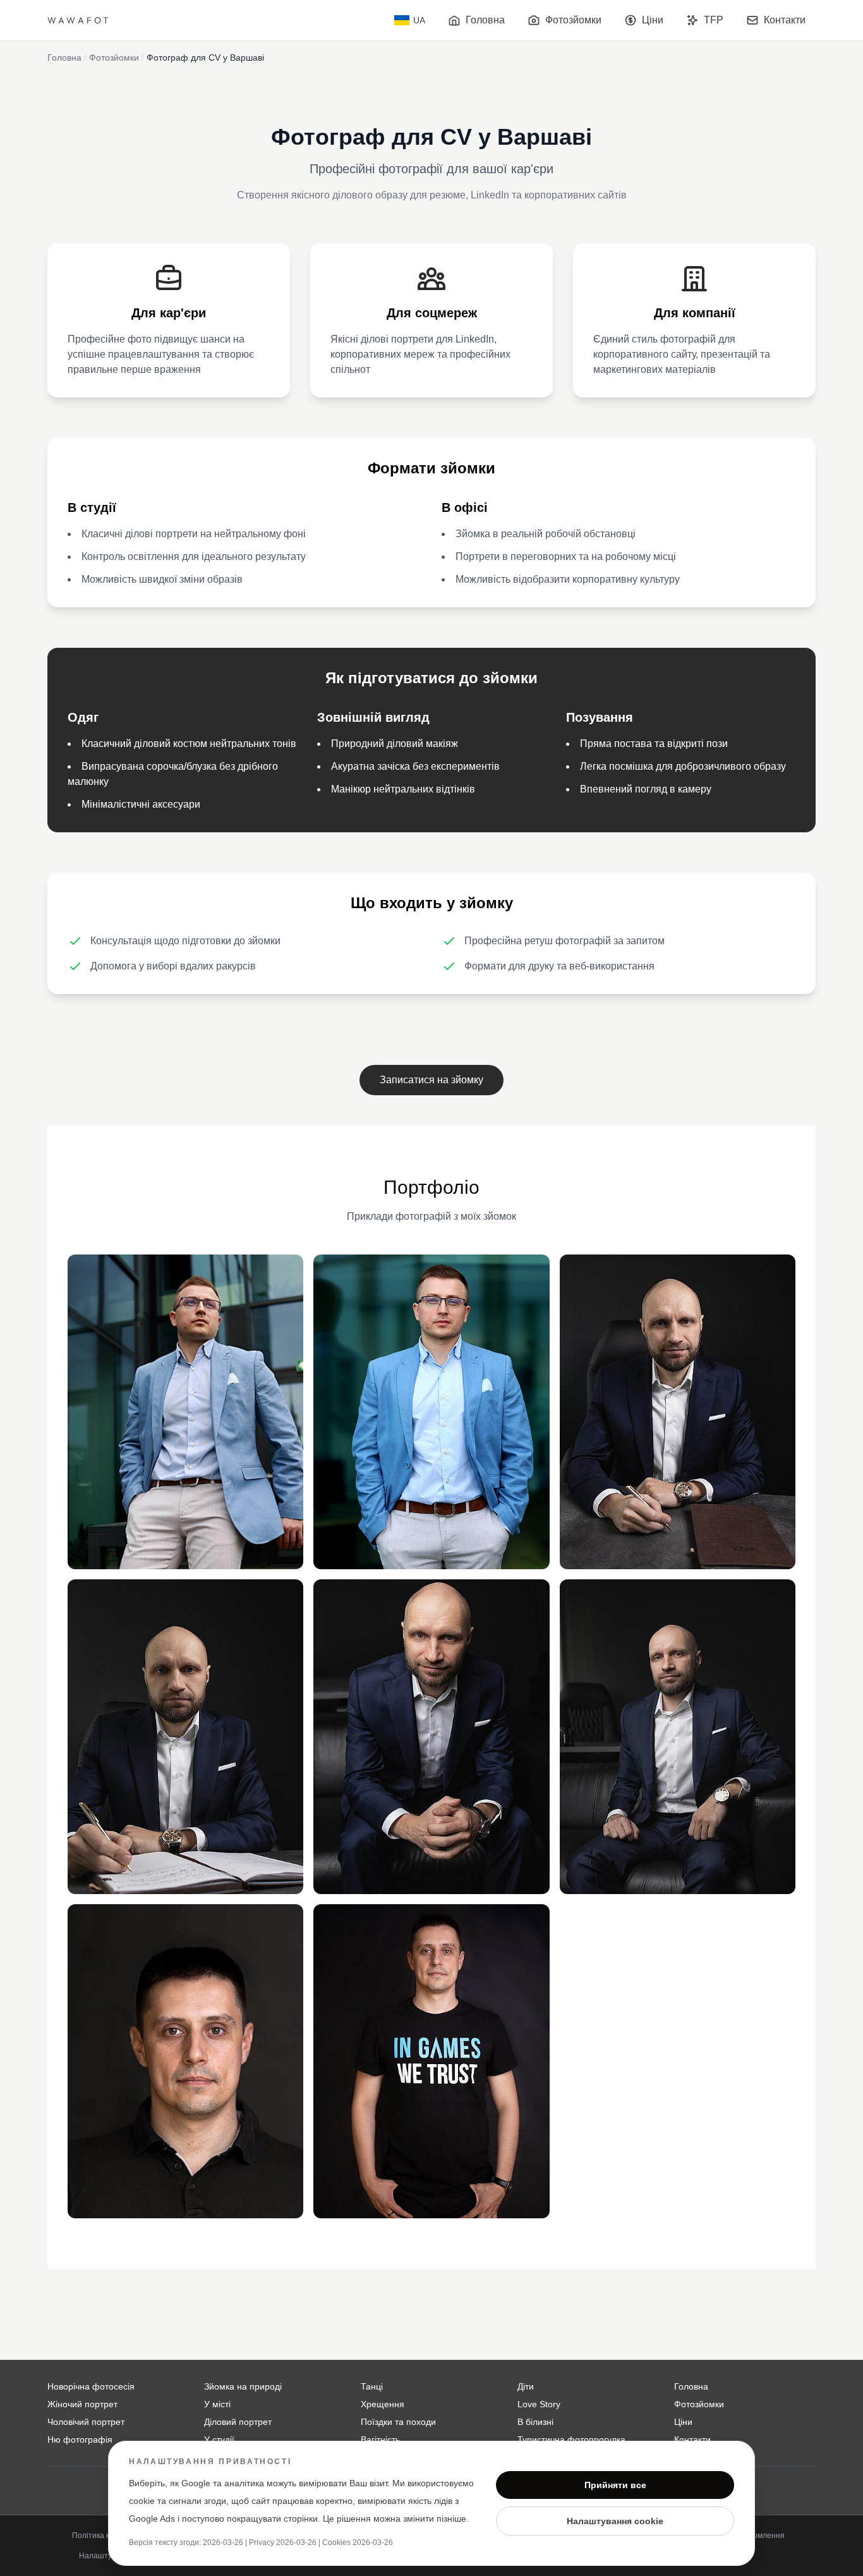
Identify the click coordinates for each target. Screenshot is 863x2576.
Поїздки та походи (398, 2422)
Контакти (785, 20)
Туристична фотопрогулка (571, 2439)
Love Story (539, 2404)
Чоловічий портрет (86, 2422)
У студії (219, 2439)
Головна (485, 20)
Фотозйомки (573, 20)
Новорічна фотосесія (91, 2386)
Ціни (653, 20)
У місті (217, 2404)
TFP (714, 20)
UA (419, 20)
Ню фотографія (80, 2439)
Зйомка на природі (243, 2386)
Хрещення (383, 2404)
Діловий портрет (238, 2422)
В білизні (535, 2422)
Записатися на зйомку (431, 1080)
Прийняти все (615, 2485)
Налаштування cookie (615, 2521)
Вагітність (380, 2439)
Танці (372, 2386)
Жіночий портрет (82, 2404)
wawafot (79, 20)
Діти (526, 2386)
